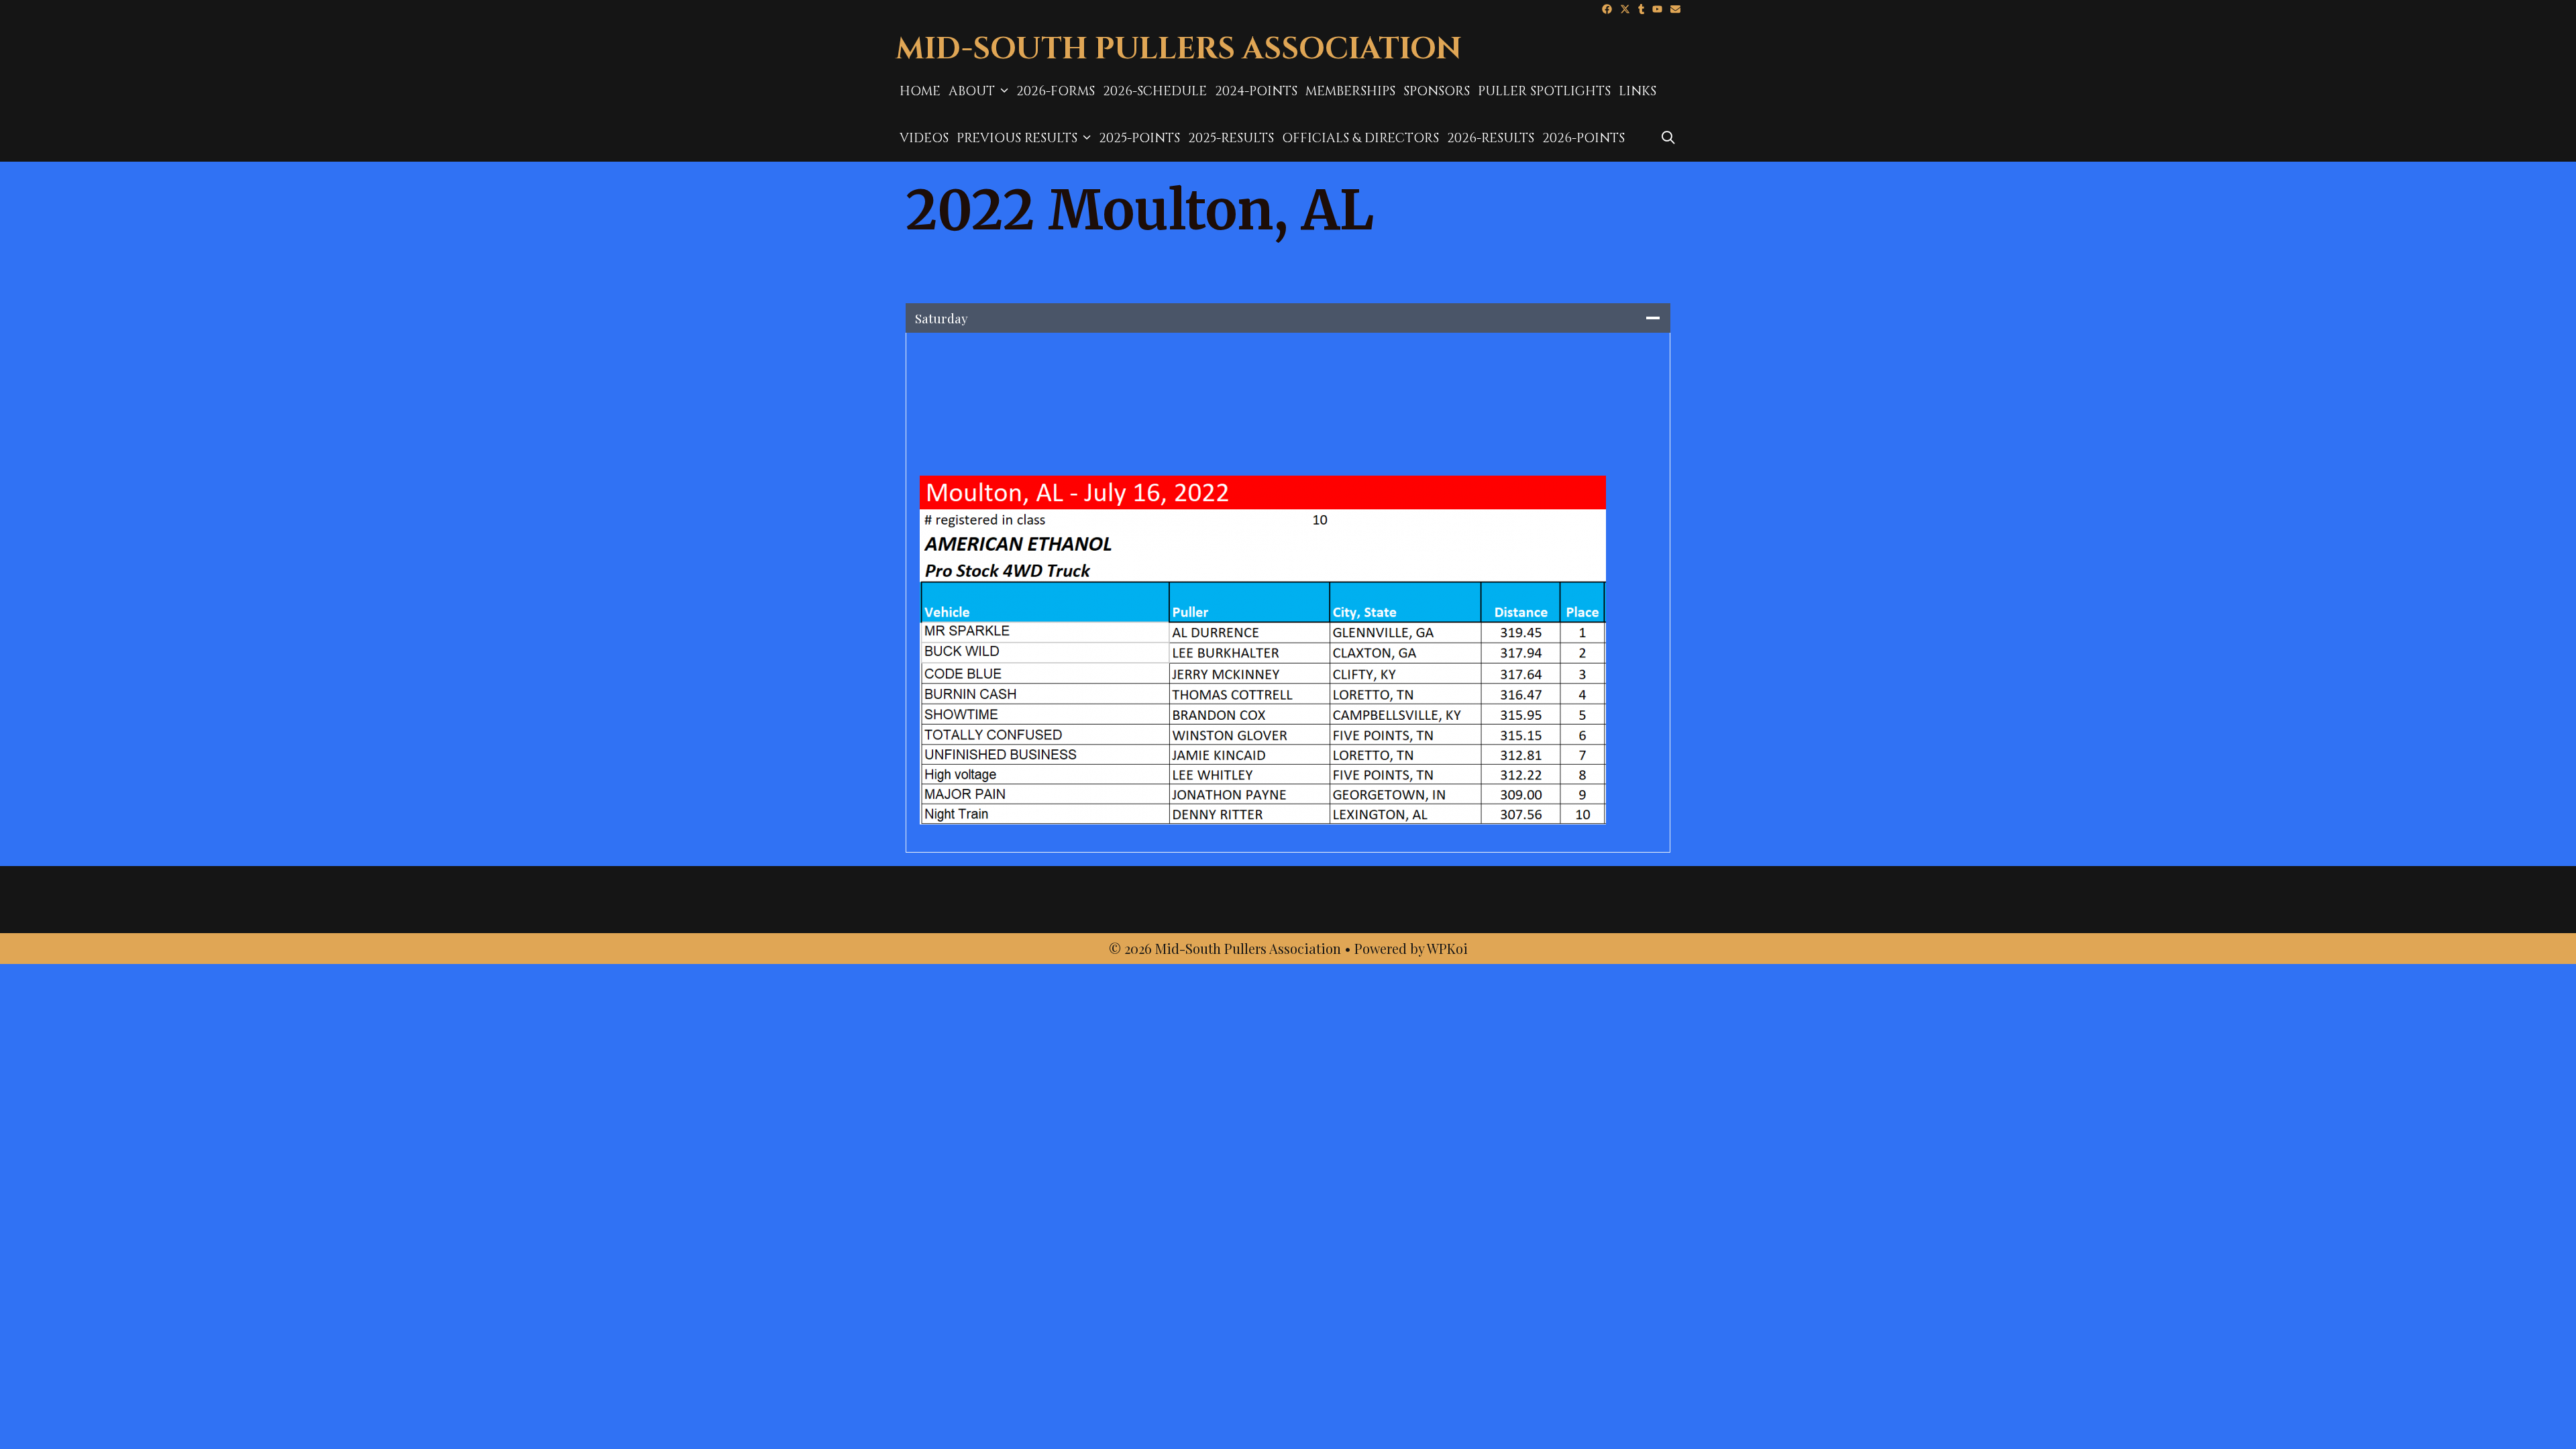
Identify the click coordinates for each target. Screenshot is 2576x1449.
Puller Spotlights (1544, 91)
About (972, 91)
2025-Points (1139, 138)
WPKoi (1447, 948)
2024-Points (1256, 91)
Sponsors (1437, 91)
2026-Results (1491, 138)
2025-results (1231, 138)
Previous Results (1017, 138)
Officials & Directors (1360, 138)
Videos (924, 138)
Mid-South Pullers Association (1179, 49)
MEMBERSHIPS (1350, 91)
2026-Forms (1056, 91)
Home (920, 91)
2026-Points (1584, 138)
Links (1638, 91)
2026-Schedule (1155, 91)
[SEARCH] (1668, 138)
